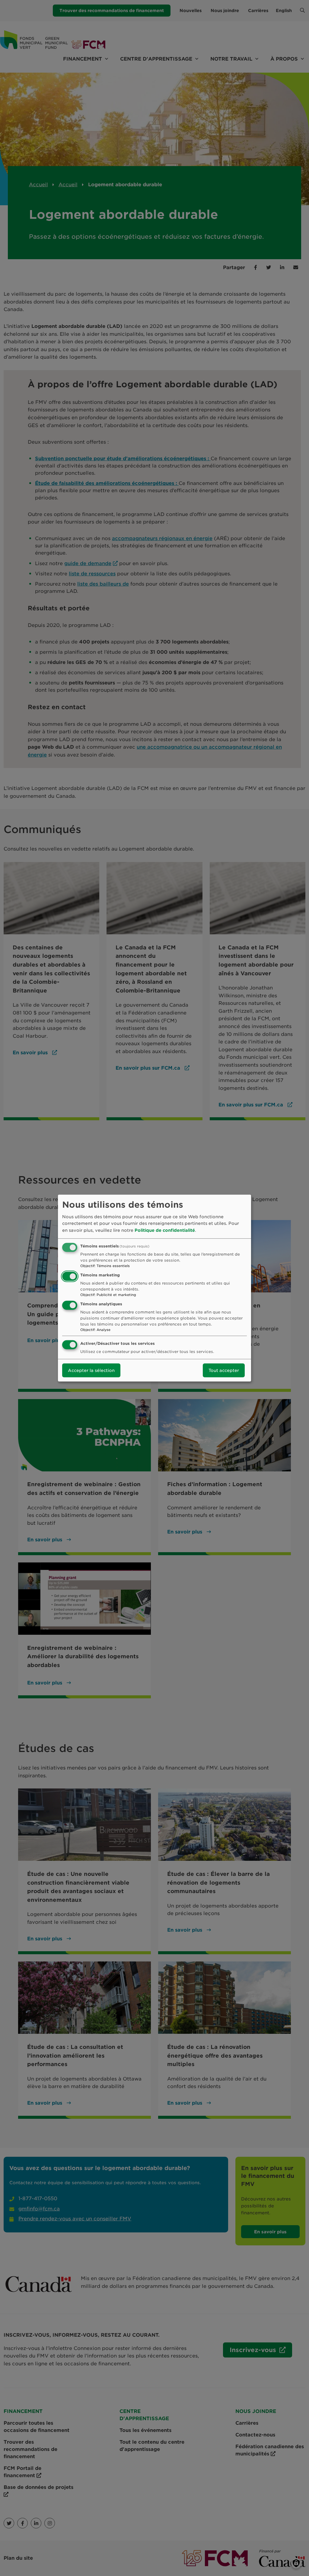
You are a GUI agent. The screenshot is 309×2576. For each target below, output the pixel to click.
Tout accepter (224, 1370)
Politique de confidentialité (165, 1230)
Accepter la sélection (91, 1370)
